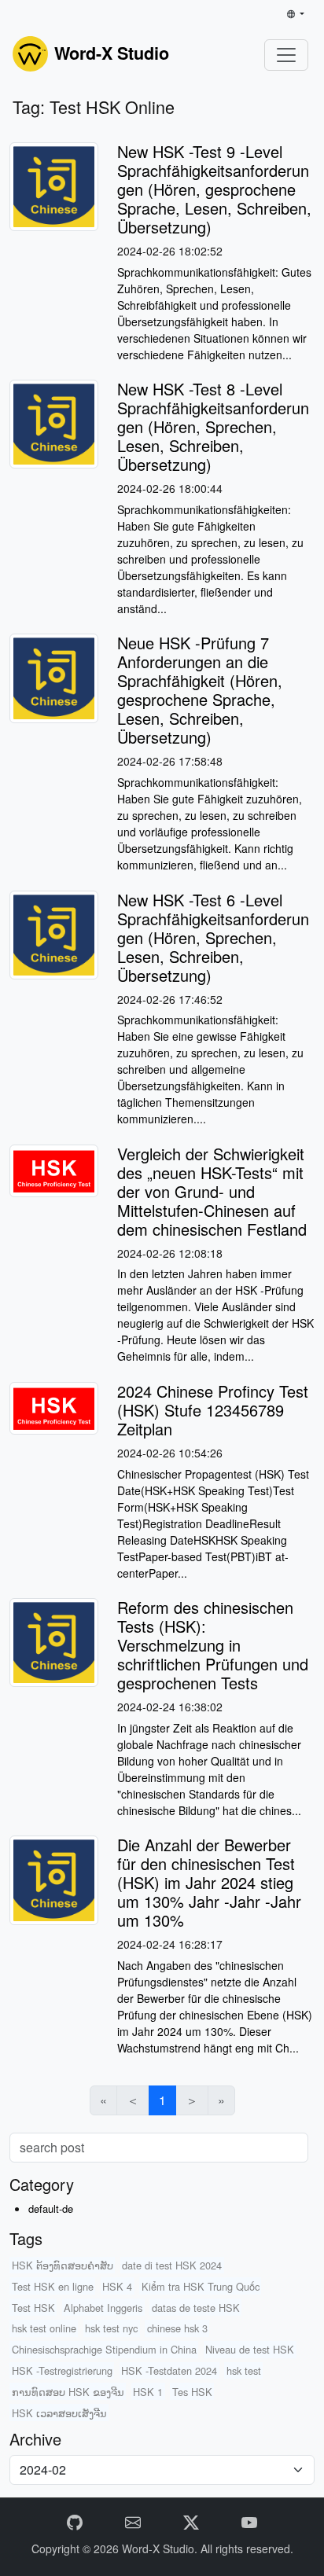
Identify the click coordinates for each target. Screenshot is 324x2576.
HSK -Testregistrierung (62, 2370)
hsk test (244, 2370)
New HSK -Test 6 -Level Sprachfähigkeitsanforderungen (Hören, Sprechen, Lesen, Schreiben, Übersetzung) (213, 937)
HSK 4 (117, 2286)
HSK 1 (148, 2392)
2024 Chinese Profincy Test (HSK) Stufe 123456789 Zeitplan (213, 1410)
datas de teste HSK (196, 2308)
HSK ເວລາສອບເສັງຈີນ (59, 2413)
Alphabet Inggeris (103, 2308)
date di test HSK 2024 (172, 2265)
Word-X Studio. (161, 2548)
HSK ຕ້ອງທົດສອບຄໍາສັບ (63, 2265)
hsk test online (44, 2328)
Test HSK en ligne (53, 2286)
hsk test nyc (111, 2328)
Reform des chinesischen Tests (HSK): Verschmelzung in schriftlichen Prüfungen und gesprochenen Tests (213, 1645)
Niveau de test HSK (250, 2349)
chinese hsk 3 (177, 2328)
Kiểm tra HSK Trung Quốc (201, 2286)
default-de (51, 2209)
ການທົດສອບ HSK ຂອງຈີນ (68, 2392)
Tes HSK (192, 2392)
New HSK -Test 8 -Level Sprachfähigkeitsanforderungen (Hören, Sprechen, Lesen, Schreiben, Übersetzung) (213, 426)
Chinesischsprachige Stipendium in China (104, 2349)
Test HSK (33, 2308)
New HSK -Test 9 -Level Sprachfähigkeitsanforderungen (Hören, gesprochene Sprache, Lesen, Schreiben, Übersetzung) (214, 189)
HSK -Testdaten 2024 (169, 2370)
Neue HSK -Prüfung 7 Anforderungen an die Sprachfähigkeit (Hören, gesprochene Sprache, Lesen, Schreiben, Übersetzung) (200, 690)
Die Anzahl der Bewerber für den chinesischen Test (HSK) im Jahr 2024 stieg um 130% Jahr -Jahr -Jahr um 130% (209, 1882)
